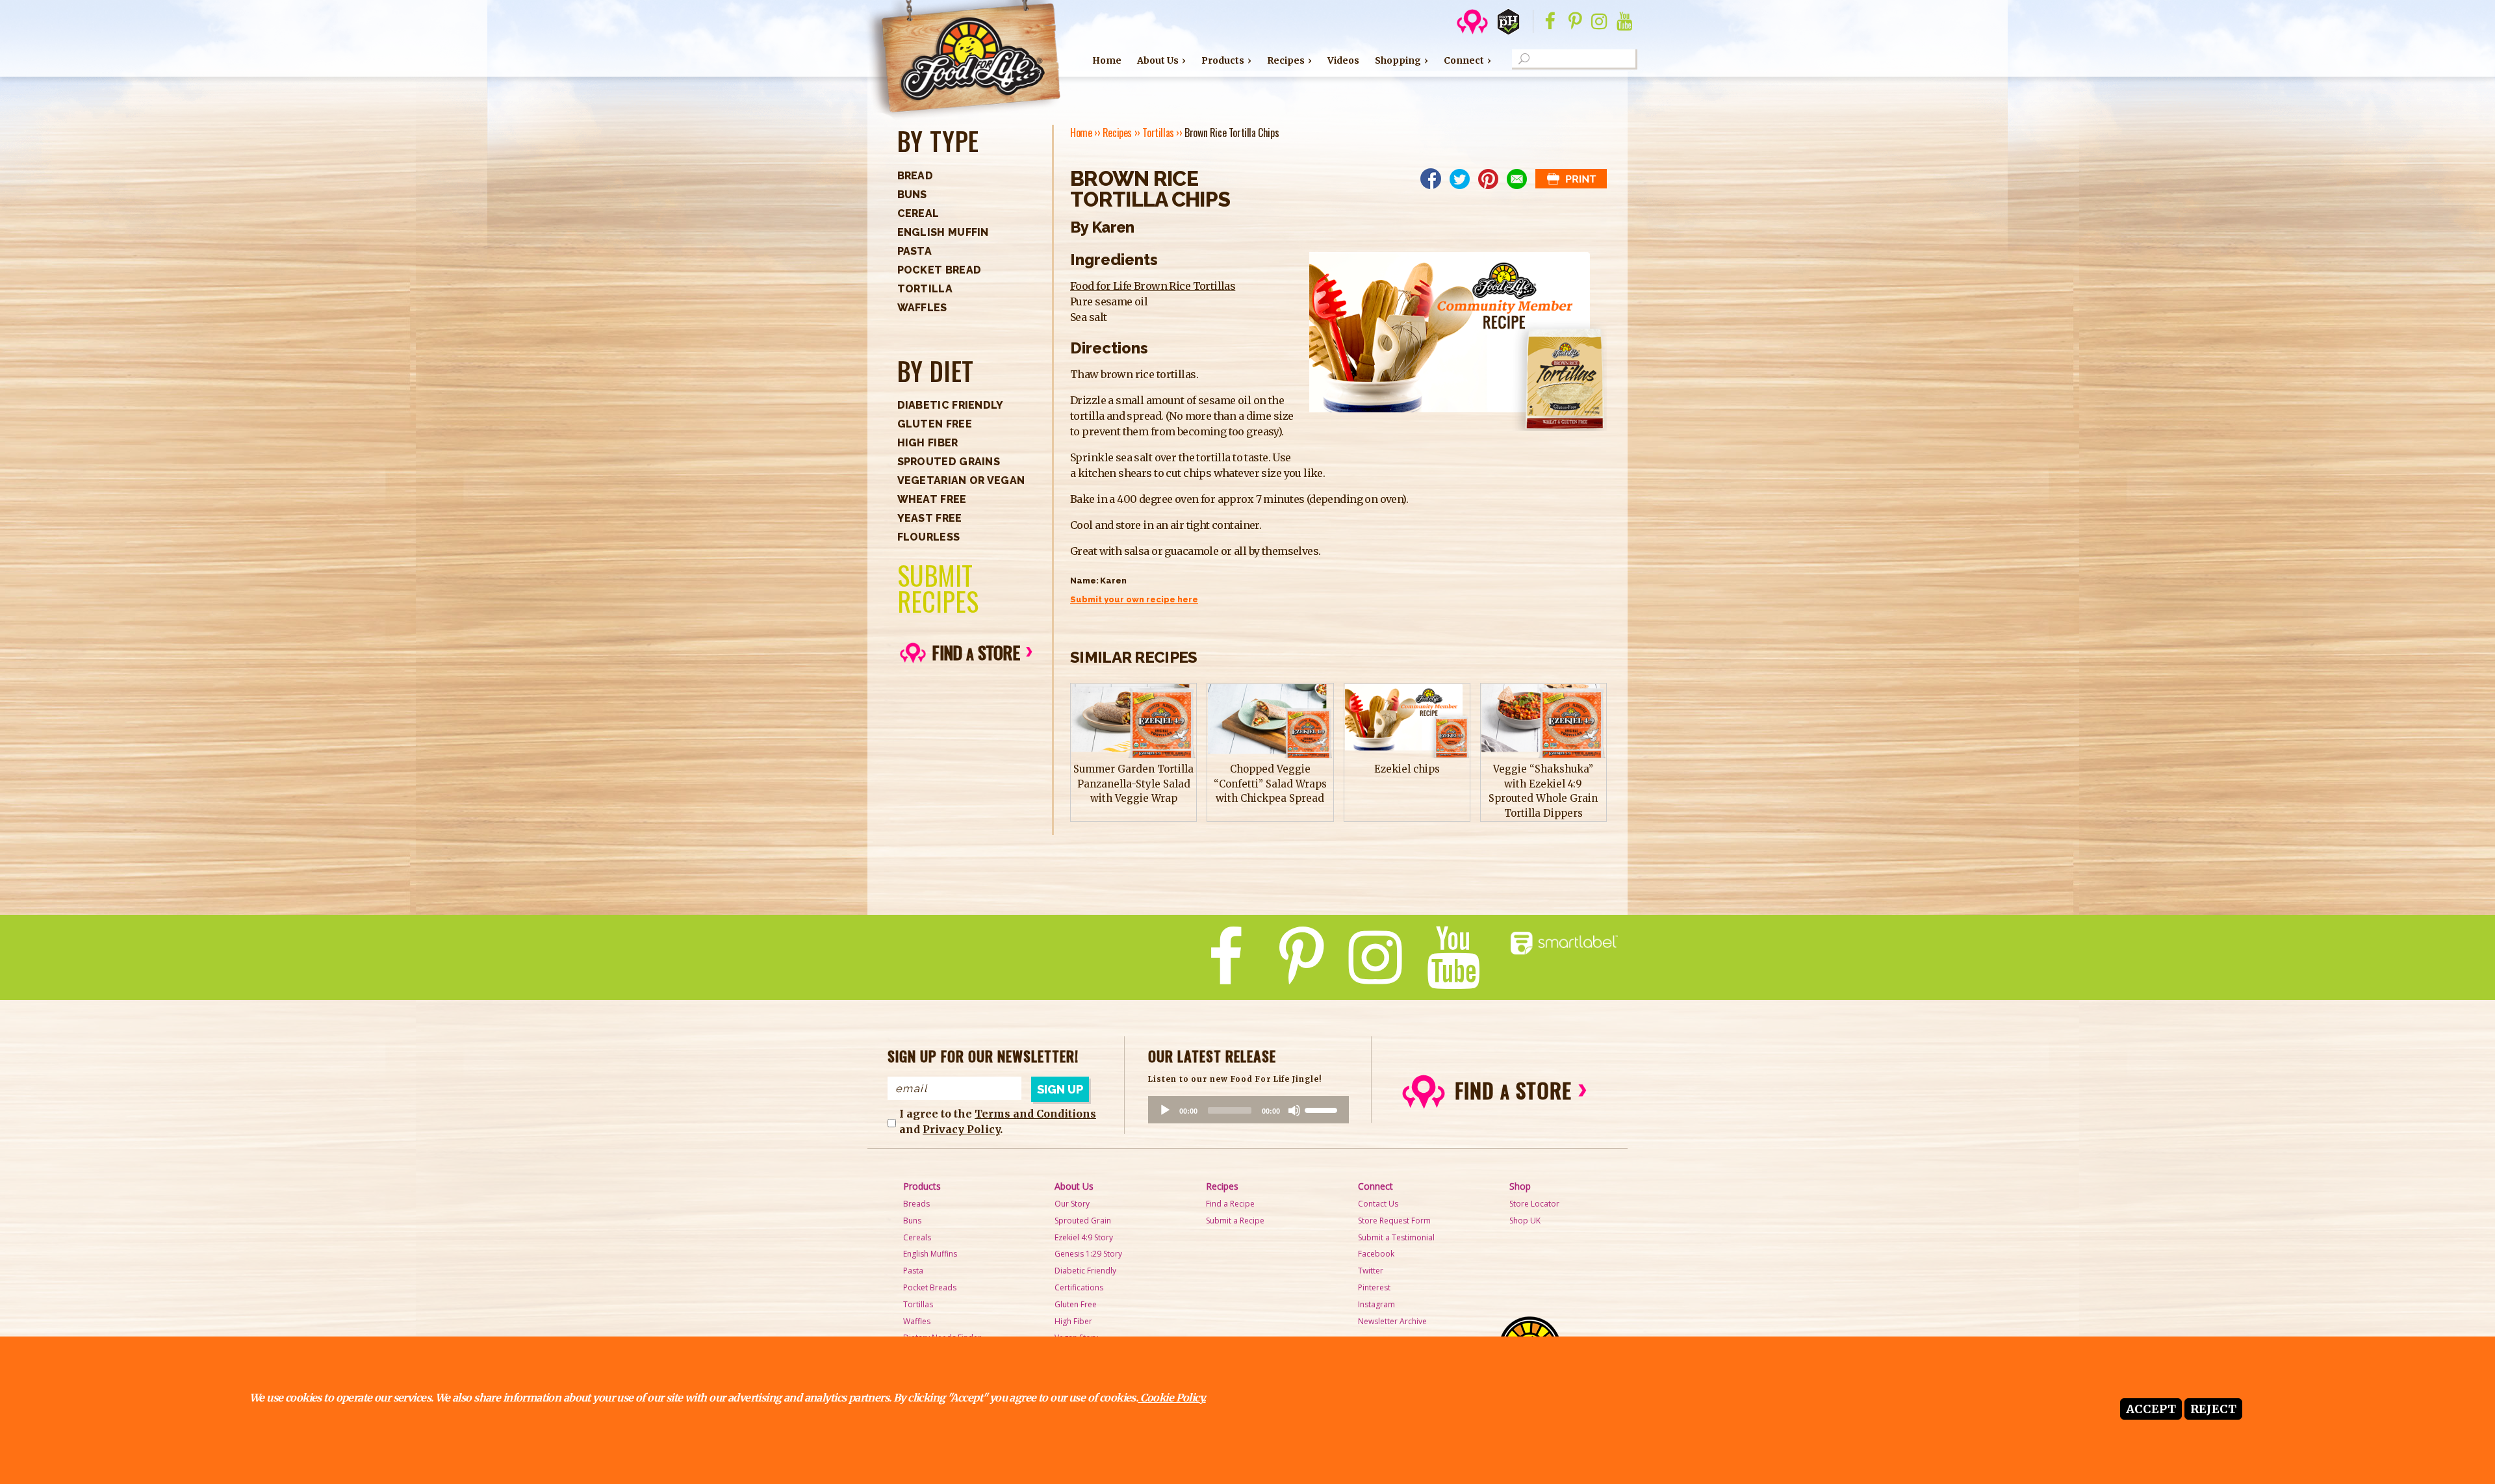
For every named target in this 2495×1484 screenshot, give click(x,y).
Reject (2213, 1409)
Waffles (922, 308)
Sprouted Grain (1083, 1221)
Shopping (1398, 60)
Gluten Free (935, 424)
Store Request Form (1394, 1221)
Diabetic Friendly (951, 405)
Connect (1464, 60)
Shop (1520, 1186)
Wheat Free (932, 499)
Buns (912, 195)
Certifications (1079, 1287)
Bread (915, 176)
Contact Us (1378, 1204)
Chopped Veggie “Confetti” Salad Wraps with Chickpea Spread (1270, 784)
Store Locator (1534, 1204)
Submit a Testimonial (1396, 1237)
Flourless (929, 537)
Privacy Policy (961, 1129)
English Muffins (930, 1254)
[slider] (1323, 1109)
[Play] (1165, 1110)
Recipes (1286, 60)
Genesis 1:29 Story (1088, 1254)
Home (1107, 60)
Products (1223, 60)
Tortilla (925, 289)
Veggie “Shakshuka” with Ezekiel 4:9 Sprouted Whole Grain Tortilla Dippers (1543, 791)
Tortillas (1158, 133)
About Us (1158, 60)
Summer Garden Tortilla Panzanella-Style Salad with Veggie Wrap (1133, 784)
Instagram (1376, 1304)
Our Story (1072, 1204)
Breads (916, 1204)
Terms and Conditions (1035, 1114)
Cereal (918, 213)
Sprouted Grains (949, 462)
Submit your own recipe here (1134, 599)
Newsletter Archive (1392, 1321)
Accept (2151, 1409)
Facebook (1376, 1254)
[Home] (963, 60)
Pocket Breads (930, 1287)
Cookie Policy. (1171, 1398)
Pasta (915, 251)
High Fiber (928, 443)
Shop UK (1525, 1221)
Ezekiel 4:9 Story (1084, 1237)
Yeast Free (930, 518)
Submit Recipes (938, 588)
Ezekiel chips (1407, 769)
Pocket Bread (940, 270)
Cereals (917, 1237)
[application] (1248, 1110)
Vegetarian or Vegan (961, 480)
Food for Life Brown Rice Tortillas (1153, 286)
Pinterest (1374, 1287)
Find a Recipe (1230, 1204)
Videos (1343, 60)
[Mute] (1294, 1110)
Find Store (976, 652)
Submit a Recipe (1235, 1221)
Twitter (1371, 1271)
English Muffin (943, 232)
